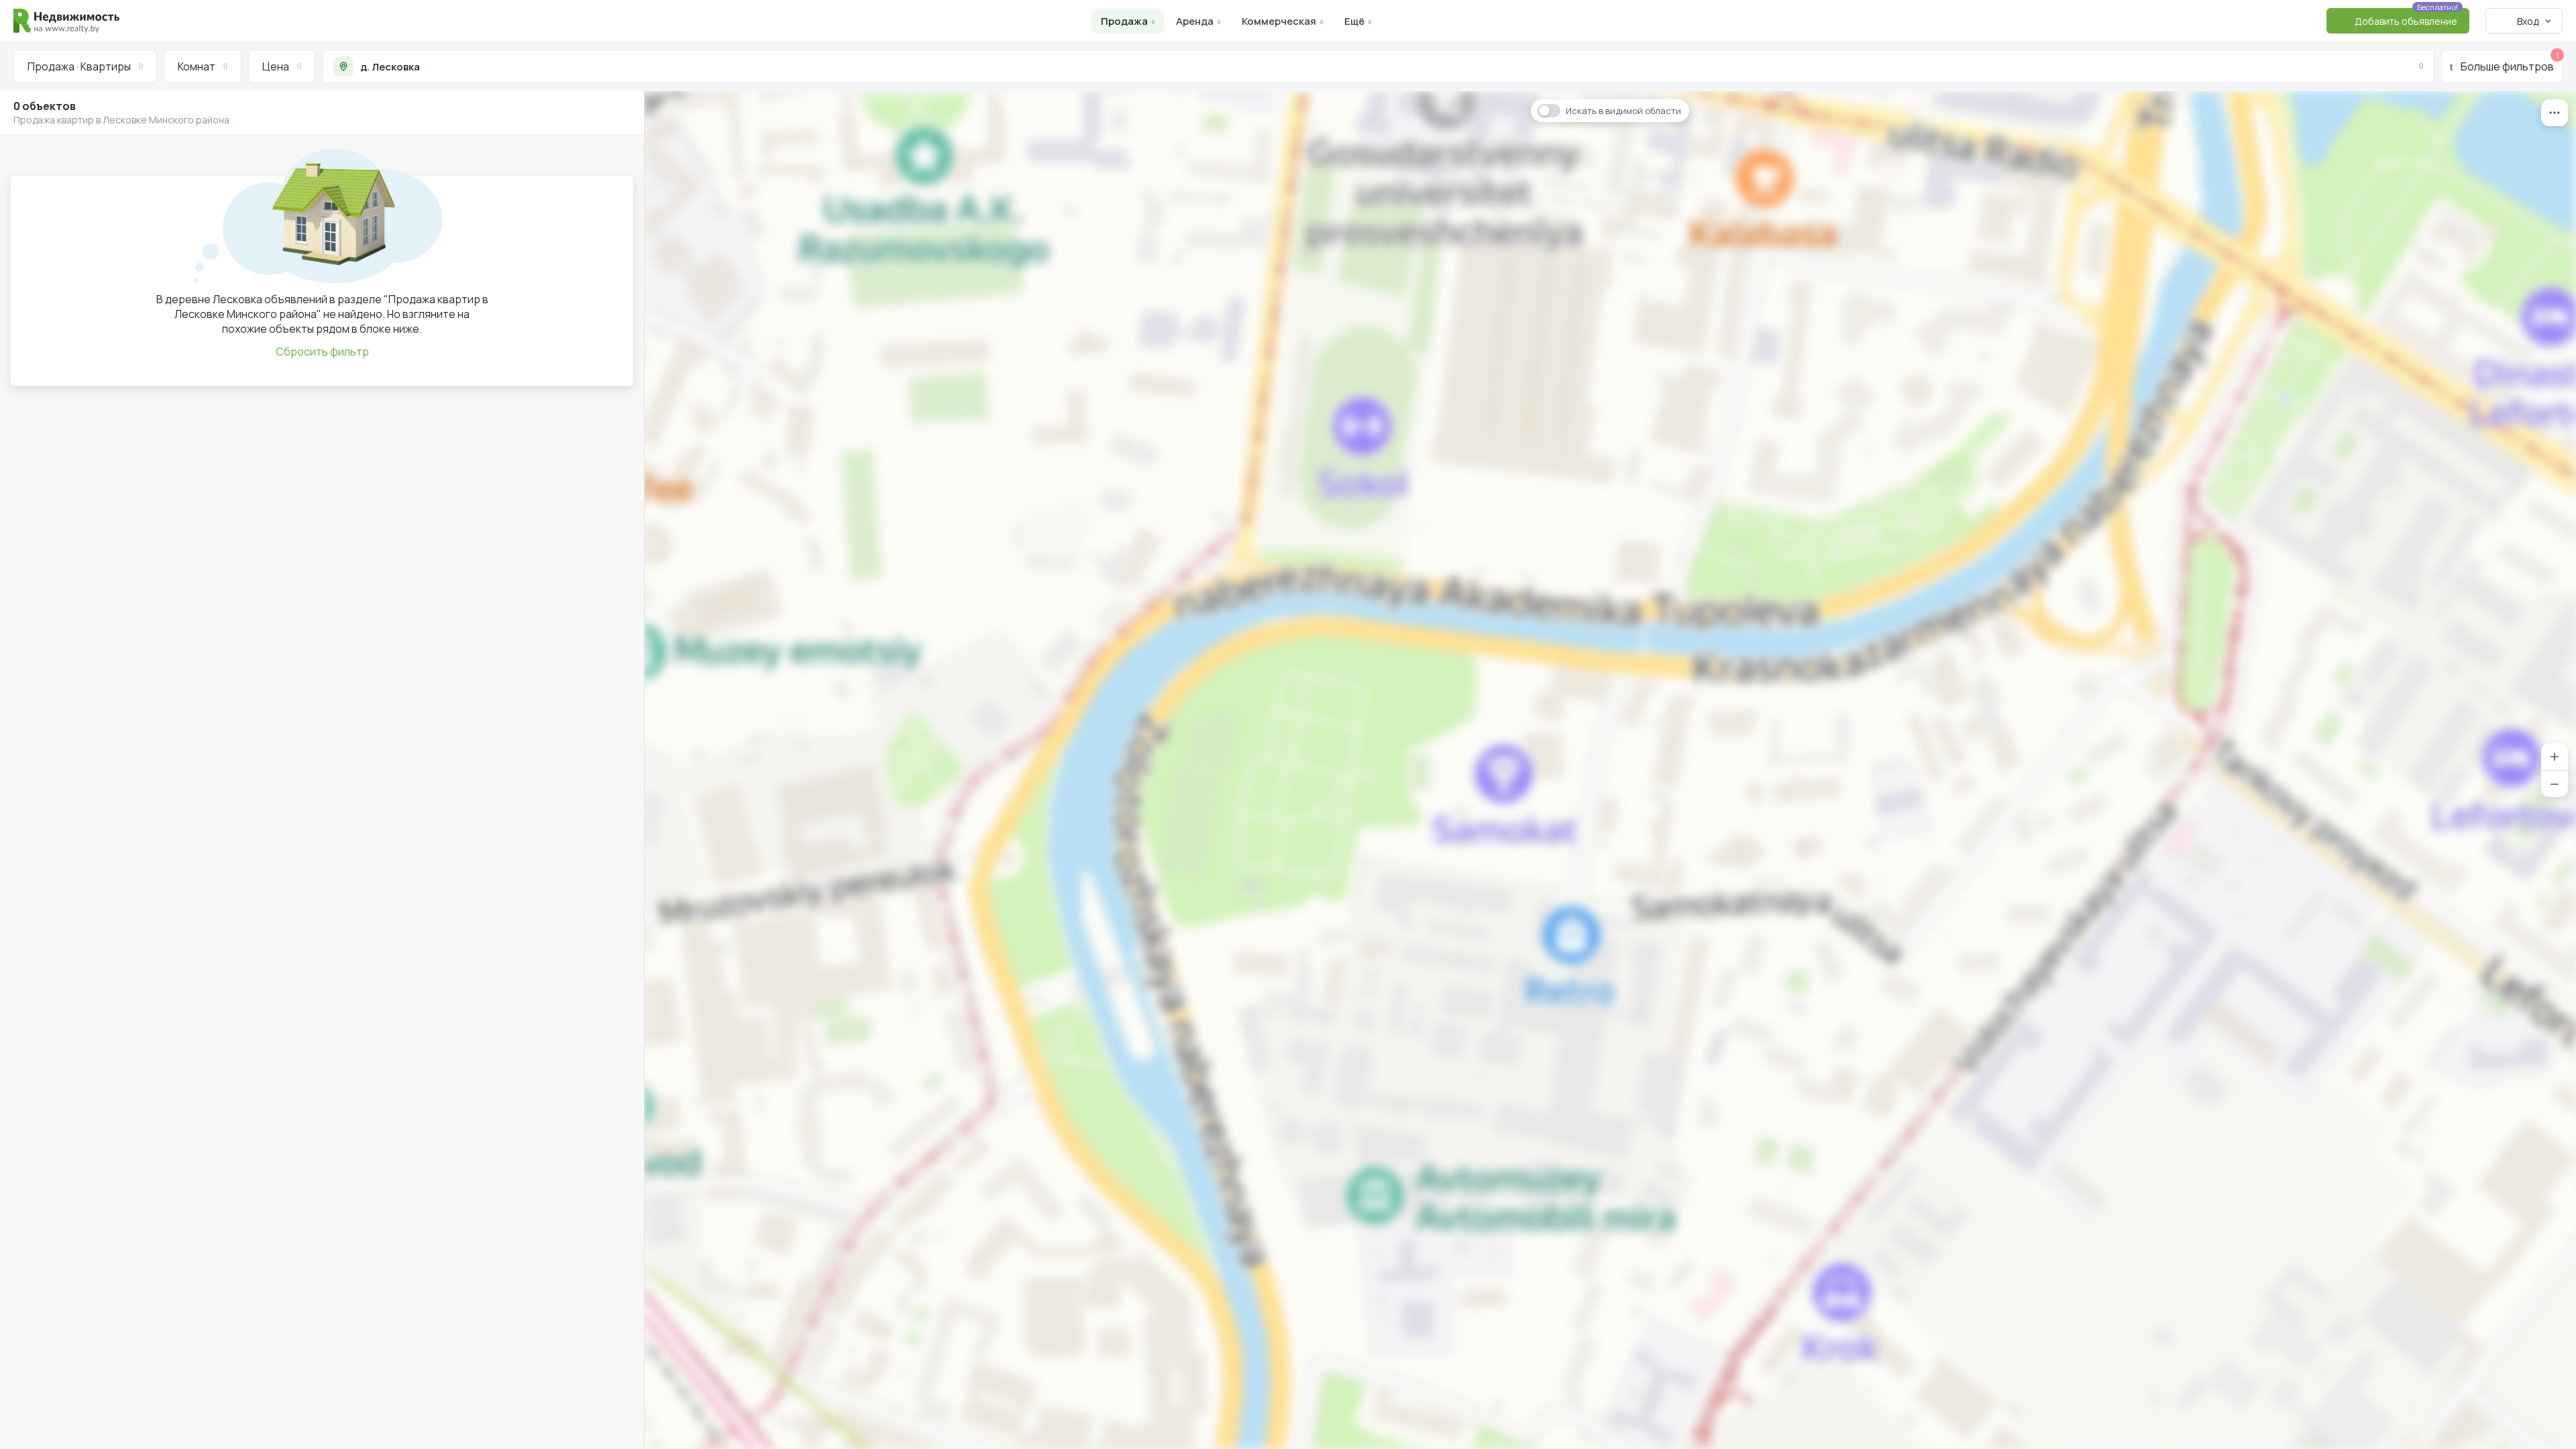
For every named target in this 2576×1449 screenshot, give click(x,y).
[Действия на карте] (2555, 113)
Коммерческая (1279, 21)
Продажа (1124, 21)
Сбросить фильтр (322, 352)
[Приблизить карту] (2555, 757)
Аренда (1195, 21)
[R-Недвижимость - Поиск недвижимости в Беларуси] (66, 21)
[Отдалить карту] (2555, 784)
